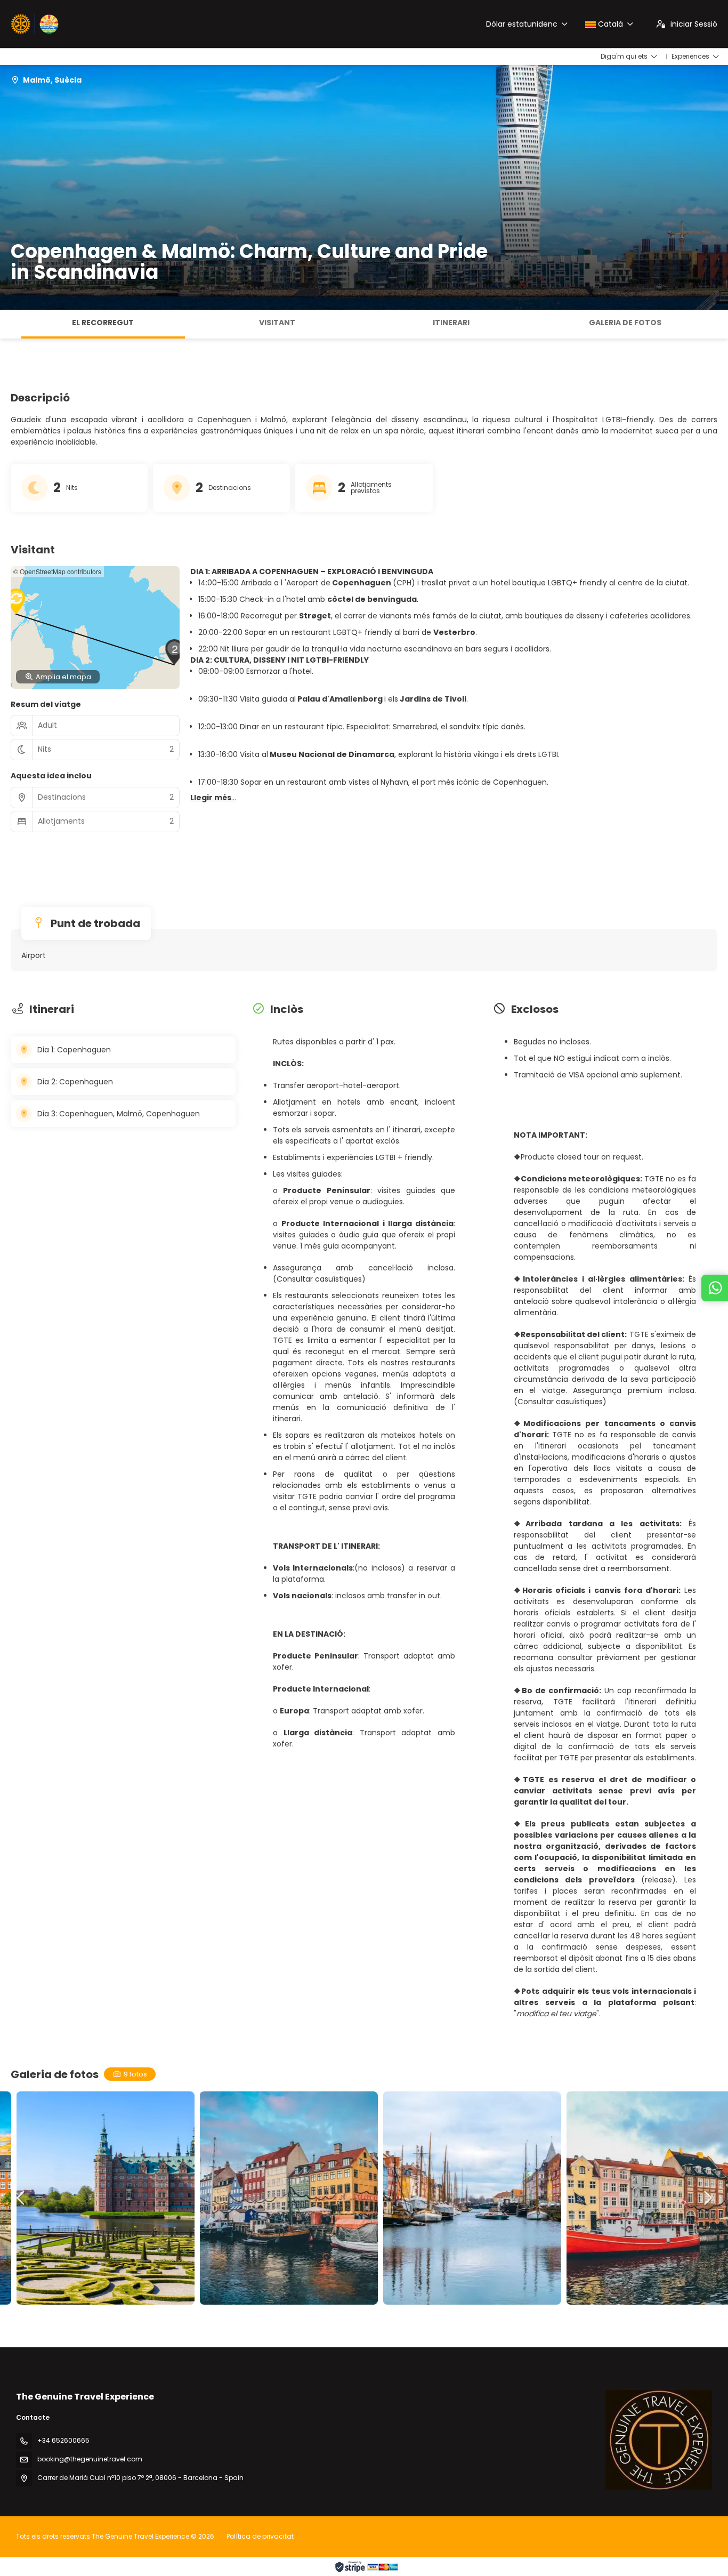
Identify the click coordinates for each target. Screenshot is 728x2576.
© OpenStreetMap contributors (57, 571)
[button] (11, 324)
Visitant (277, 323)
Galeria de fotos (625, 323)
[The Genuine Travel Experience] (659, 2440)
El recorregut (103, 323)
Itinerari (451, 323)
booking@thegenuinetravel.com (90, 2459)
